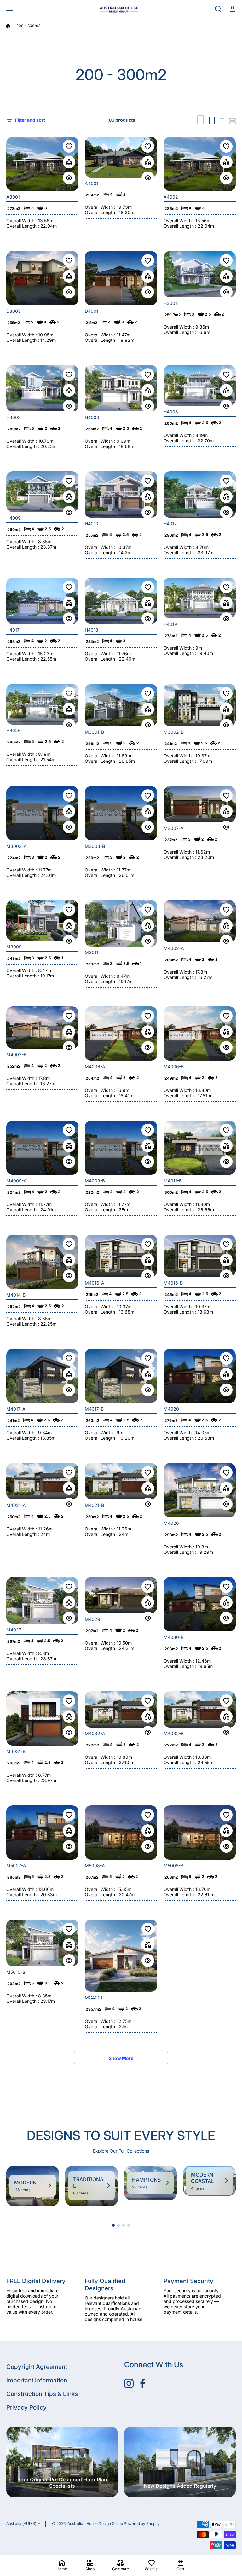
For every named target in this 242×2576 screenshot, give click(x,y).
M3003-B (95, 846)
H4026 (14, 730)
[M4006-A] (121, 1034)
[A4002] (200, 164)
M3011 (92, 952)
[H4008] (200, 385)
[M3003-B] (121, 813)
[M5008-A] (121, 1833)
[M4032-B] (200, 1709)
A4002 (171, 197)
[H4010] (121, 495)
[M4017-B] (121, 1376)
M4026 (171, 1523)
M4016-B (173, 1283)
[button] (233, 9)
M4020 (171, 1409)
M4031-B (16, 1751)
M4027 (14, 1630)
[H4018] (121, 601)
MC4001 (94, 1998)
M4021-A (16, 1505)
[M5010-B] (42, 1943)
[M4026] (200, 1490)
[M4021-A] (42, 1481)
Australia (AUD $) (21, 2524)
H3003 (14, 417)
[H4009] (42, 492)
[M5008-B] (200, 1833)
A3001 (13, 197)
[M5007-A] (42, 1833)
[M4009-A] (42, 1148)
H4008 (171, 412)
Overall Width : (22, 221)
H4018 (92, 630)
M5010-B (16, 1972)
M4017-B (94, 1409)
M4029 (92, 1619)
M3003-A (17, 846)
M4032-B (174, 1733)
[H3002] (200, 274)
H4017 (13, 630)
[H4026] (42, 704)
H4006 (92, 417)
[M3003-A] (42, 813)
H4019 (170, 624)
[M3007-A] (200, 804)
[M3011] (121, 923)
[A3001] (42, 164)
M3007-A (174, 828)
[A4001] (121, 157)
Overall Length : (23, 226)
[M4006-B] (200, 1034)
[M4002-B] (42, 1028)
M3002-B (174, 732)
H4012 (170, 524)
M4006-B (174, 1067)
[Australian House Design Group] (121, 9)
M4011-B (173, 1181)
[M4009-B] (121, 1148)
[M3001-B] (121, 705)
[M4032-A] (121, 1709)
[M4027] (42, 1600)
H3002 (171, 303)
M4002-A (174, 948)
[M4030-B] (200, 1604)
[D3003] (42, 278)
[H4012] (200, 495)
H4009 (14, 518)
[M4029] (121, 1595)
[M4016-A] (121, 1256)
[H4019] (200, 598)
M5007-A (16, 1865)
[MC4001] (121, 1956)
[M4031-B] (42, 1718)
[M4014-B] (42, 1262)
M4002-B (16, 1055)
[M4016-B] (200, 1256)
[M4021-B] (121, 1481)
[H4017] (42, 601)
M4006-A (95, 1067)
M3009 (14, 947)
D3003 (14, 311)
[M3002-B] (200, 705)
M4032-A (95, 1733)
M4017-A (16, 1409)
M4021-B (94, 1505)
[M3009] (42, 921)
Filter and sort (30, 120)
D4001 (92, 311)
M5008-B (173, 1865)
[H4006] (121, 388)
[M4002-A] (200, 921)
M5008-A (95, 1865)
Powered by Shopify (142, 2524)
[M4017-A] (42, 1376)
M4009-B (95, 1181)
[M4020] (200, 1376)
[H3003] (42, 388)
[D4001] (121, 278)
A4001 (92, 183)
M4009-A (17, 1181)
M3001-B (94, 732)
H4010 (92, 524)
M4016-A (95, 1283)
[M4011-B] (200, 1148)
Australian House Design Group (95, 2524)
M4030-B (174, 1637)
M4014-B (16, 1295)
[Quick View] (69, 178)
